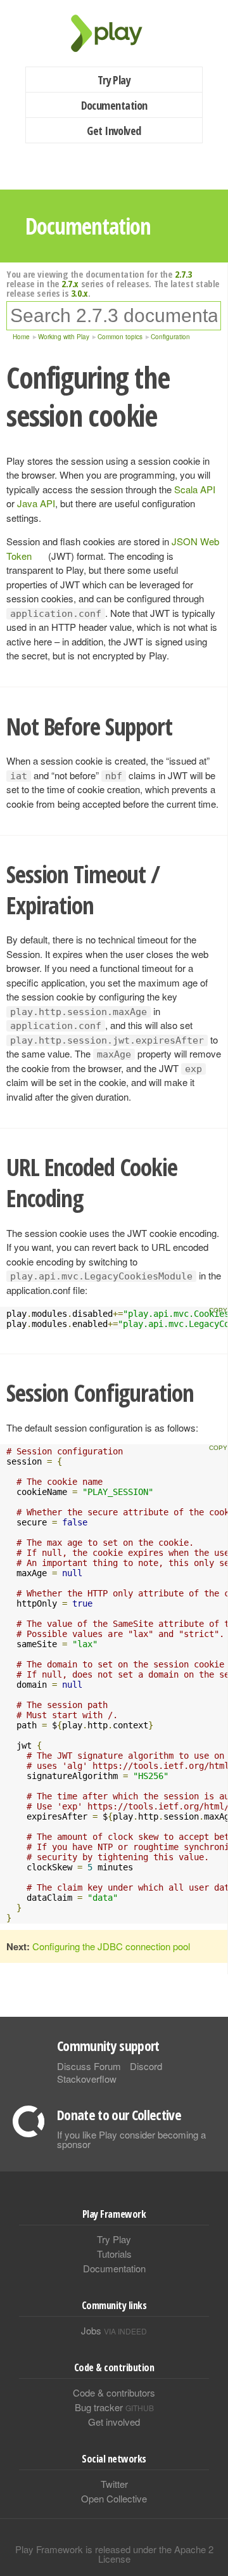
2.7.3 (183, 274)
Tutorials (114, 2254)
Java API (36, 503)
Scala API (195, 489)
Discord (146, 2066)
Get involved (114, 2422)
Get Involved (114, 131)
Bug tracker (114, 2407)
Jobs (114, 2330)
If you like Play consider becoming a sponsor (131, 2139)
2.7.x (70, 283)
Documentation (114, 105)
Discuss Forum (89, 2066)
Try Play (114, 80)
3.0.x (79, 293)
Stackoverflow (87, 2079)
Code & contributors (114, 2392)
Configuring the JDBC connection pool (111, 1946)
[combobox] (114, 316)
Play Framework (114, 33)
